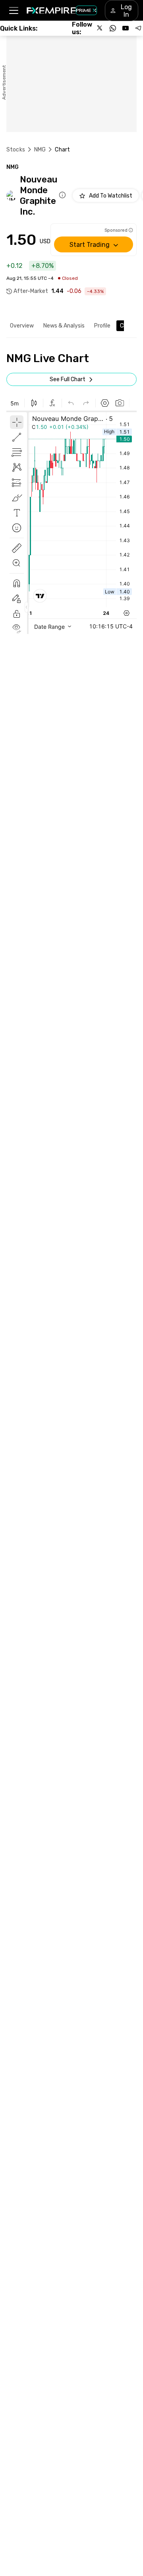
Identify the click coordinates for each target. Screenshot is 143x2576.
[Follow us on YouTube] (126, 28)
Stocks (16, 150)
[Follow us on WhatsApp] (113, 28)
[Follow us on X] (100, 28)
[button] (13, 11)
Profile (102, 326)
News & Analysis (64, 326)
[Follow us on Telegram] (138, 28)
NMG (40, 150)
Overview (22, 326)
